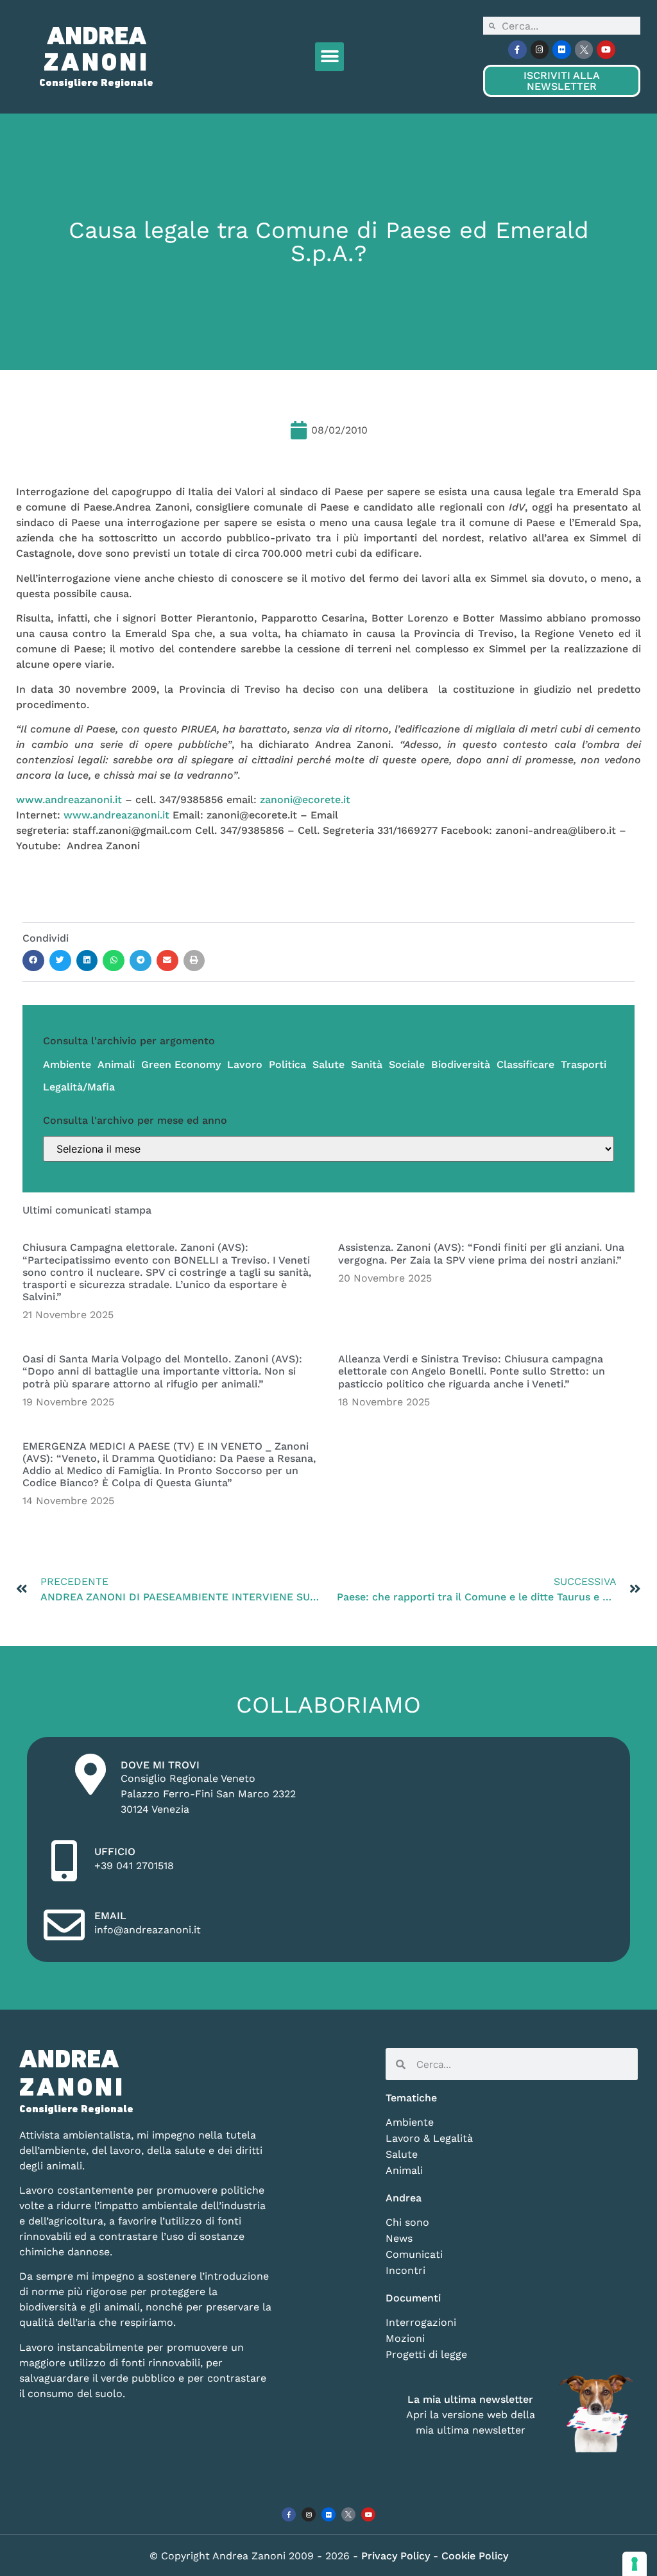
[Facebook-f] (517, 50)
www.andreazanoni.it (69, 800)
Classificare (525, 1064)
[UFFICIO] (64, 1861)
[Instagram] (540, 50)
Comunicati (414, 2254)
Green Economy (181, 1064)
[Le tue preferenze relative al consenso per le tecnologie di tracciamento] (635, 2564)
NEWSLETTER (561, 81)
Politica (287, 1064)
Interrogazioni (421, 2322)
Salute (328, 1064)
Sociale (407, 1064)
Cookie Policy (475, 2556)
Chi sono (407, 2222)
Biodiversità (461, 1064)
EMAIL (110, 1916)
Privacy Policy (397, 2556)
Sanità (367, 1064)
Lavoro (245, 1064)
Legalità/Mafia (79, 1087)
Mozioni (405, 2338)
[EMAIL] (64, 1925)
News (399, 2238)
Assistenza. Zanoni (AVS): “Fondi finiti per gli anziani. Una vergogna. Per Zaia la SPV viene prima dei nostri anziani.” (481, 1253)
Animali (116, 1064)
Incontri (405, 2270)
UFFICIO (115, 1851)
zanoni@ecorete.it (305, 800)
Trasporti (584, 1064)
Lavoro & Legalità (429, 2138)
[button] (329, 57)
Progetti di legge (426, 2354)
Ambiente (67, 1064)
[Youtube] (606, 50)
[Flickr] (562, 50)
